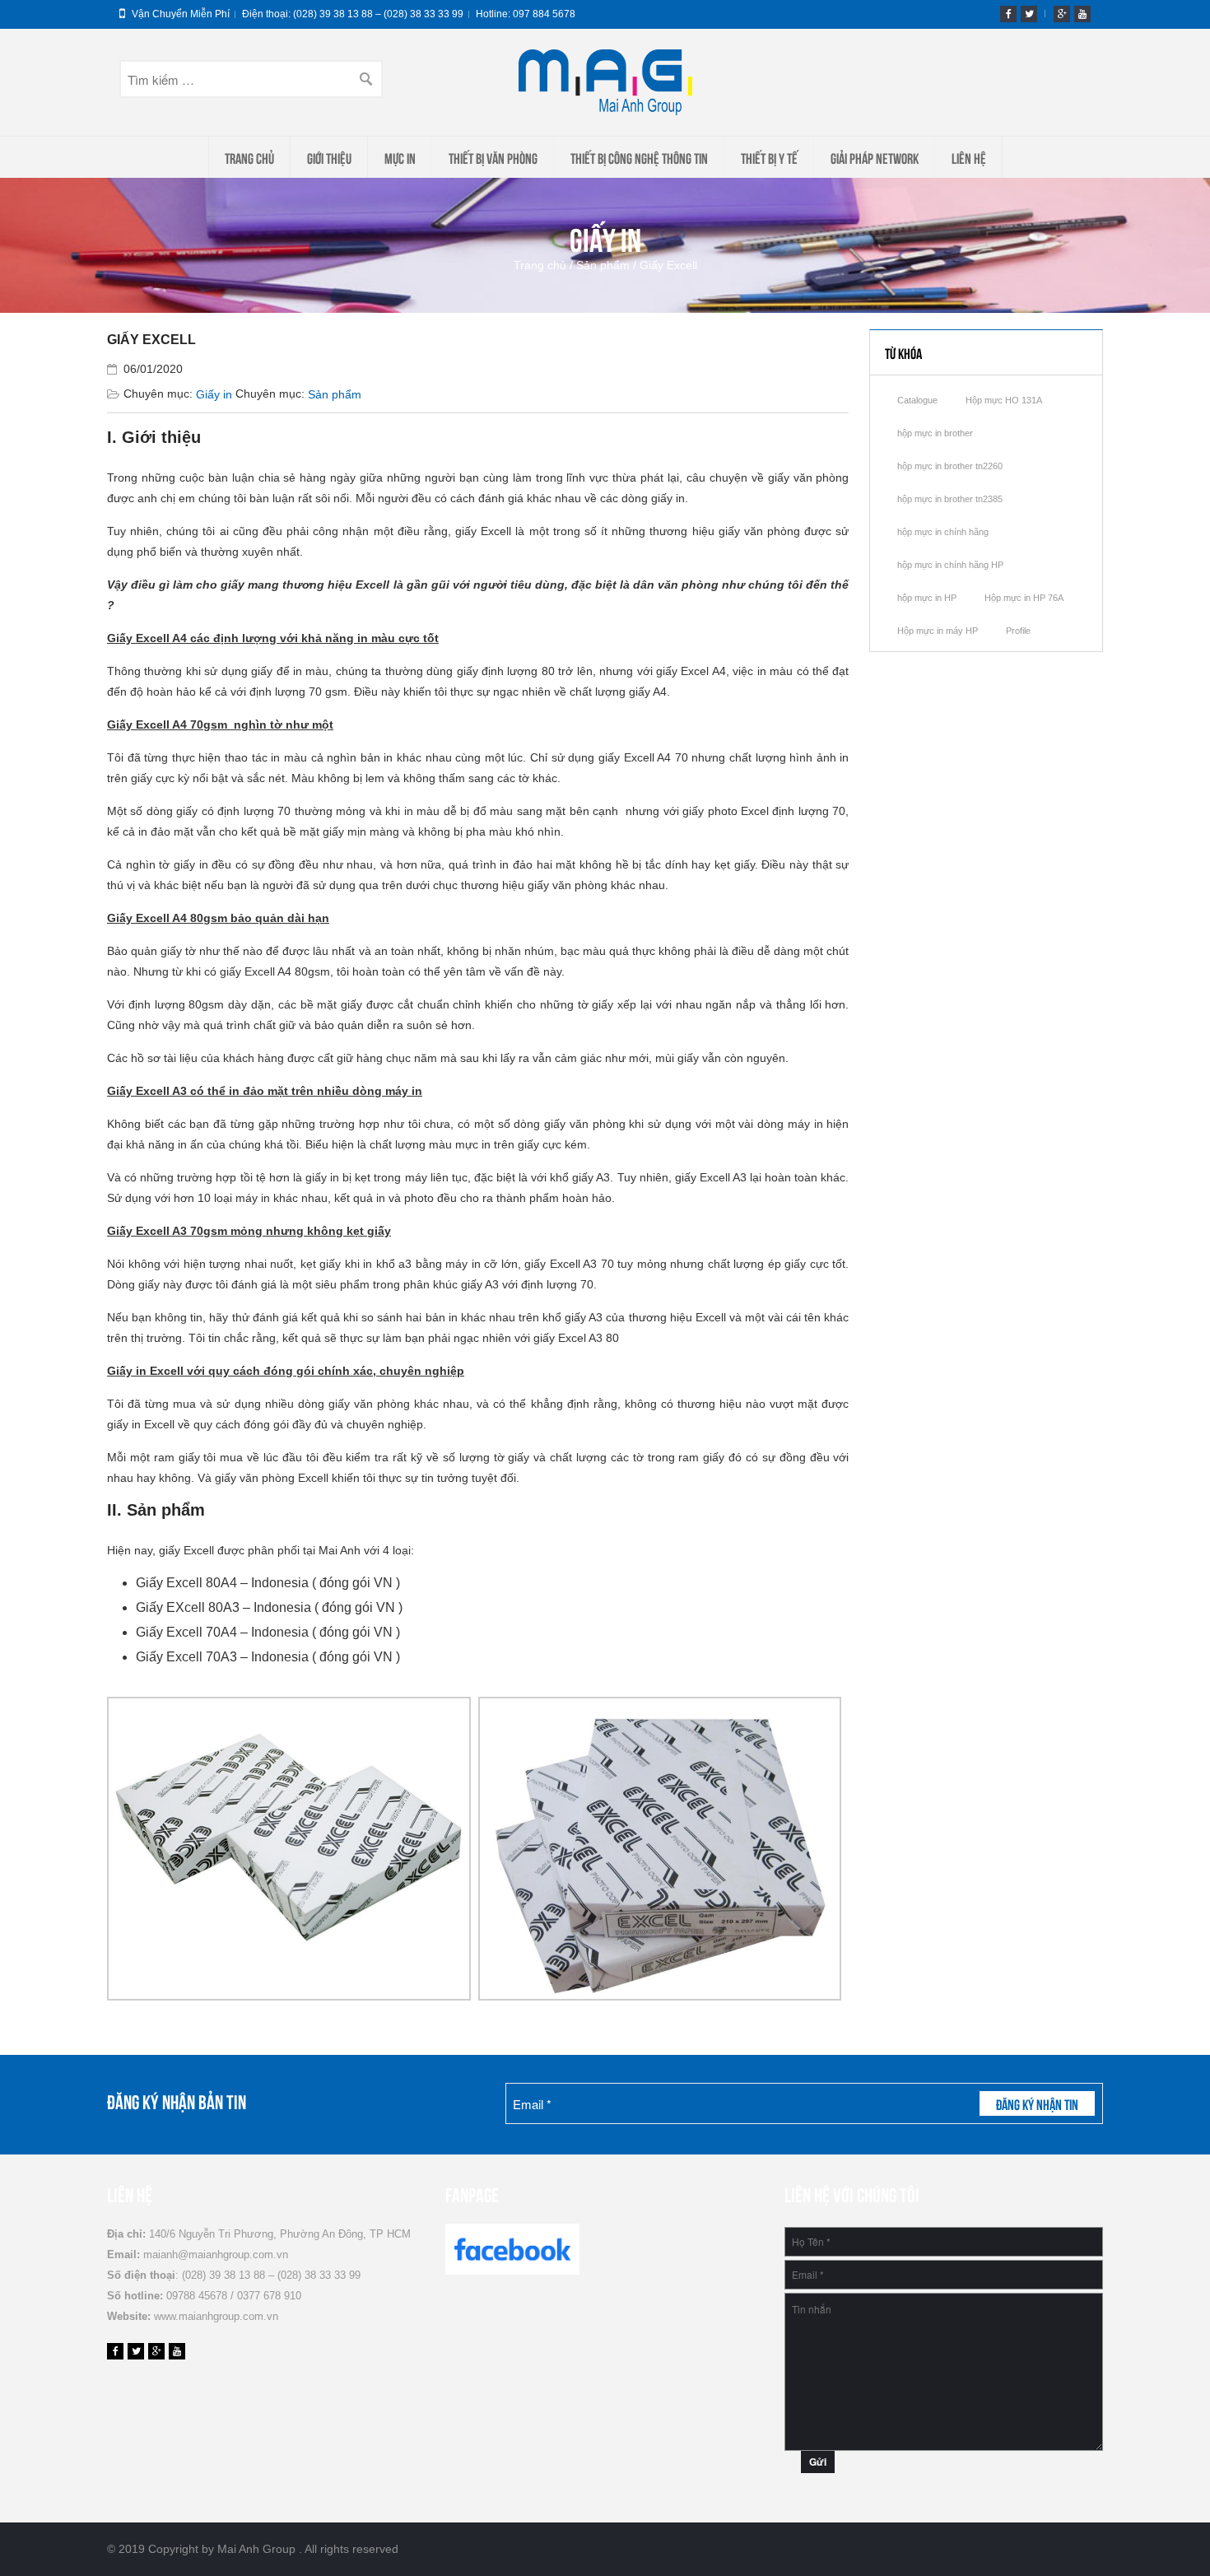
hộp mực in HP (927, 598)
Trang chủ (249, 157)
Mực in (400, 157)
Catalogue (917, 400)
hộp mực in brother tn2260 (950, 466)
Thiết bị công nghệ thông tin (639, 157)
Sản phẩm (603, 265)
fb (1008, 14)
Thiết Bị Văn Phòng (493, 157)
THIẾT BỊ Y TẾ (769, 157)
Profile (1018, 631)
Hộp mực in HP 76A (1024, 598)
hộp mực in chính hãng (943, 532)
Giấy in (214, 394)
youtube (1082, 14)
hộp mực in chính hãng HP (950, 565)
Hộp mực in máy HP (938, 631)
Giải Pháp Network (875, 157)
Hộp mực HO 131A (1004, 400)
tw (1029, 14)
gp (1062, 14)
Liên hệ (969, 157)
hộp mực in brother (935, 433)
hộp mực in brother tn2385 (950, 499)
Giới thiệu (329, 157)
